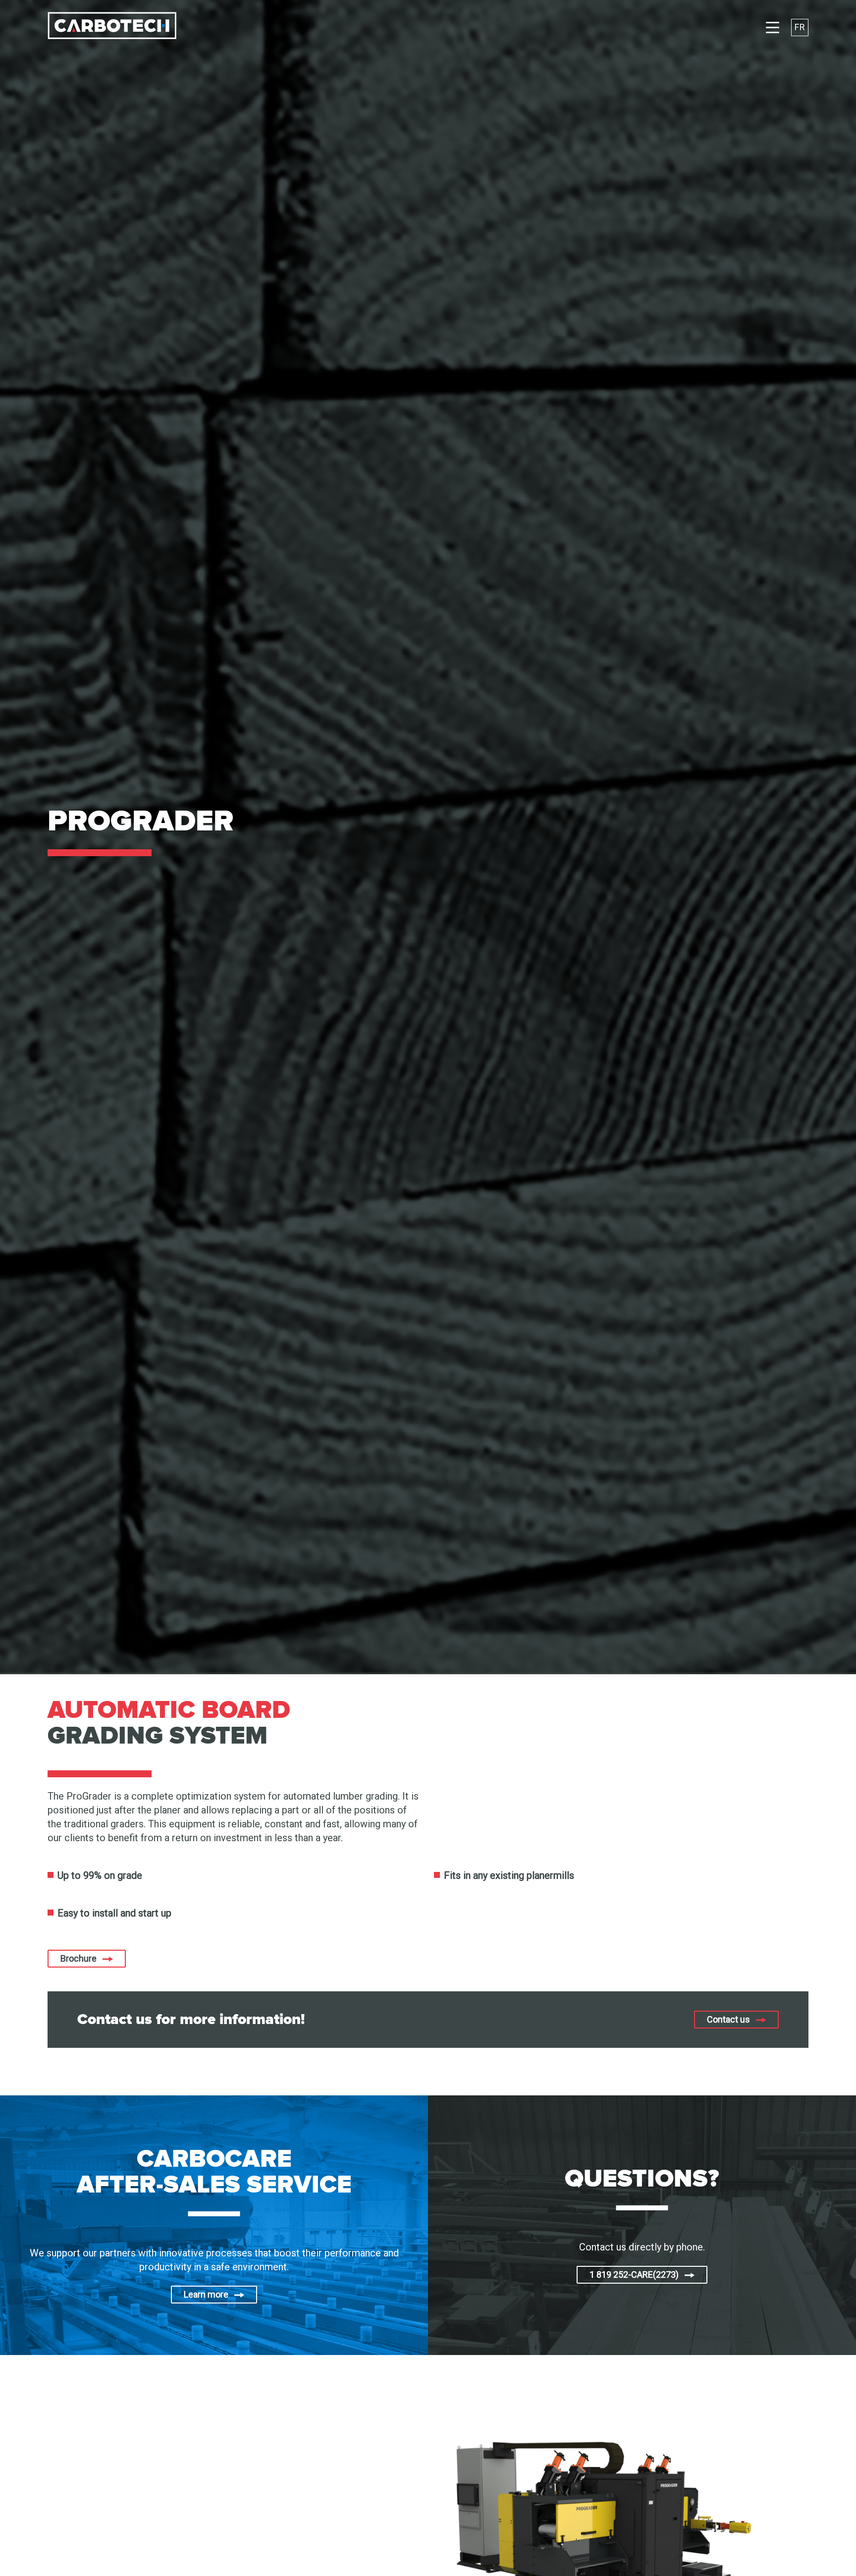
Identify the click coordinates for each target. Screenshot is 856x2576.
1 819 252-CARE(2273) (634, 2275)
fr (800, 27)
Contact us (728, 2019)
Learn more (206, 2294)
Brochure (79, 1958)
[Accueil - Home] (112, 27)
